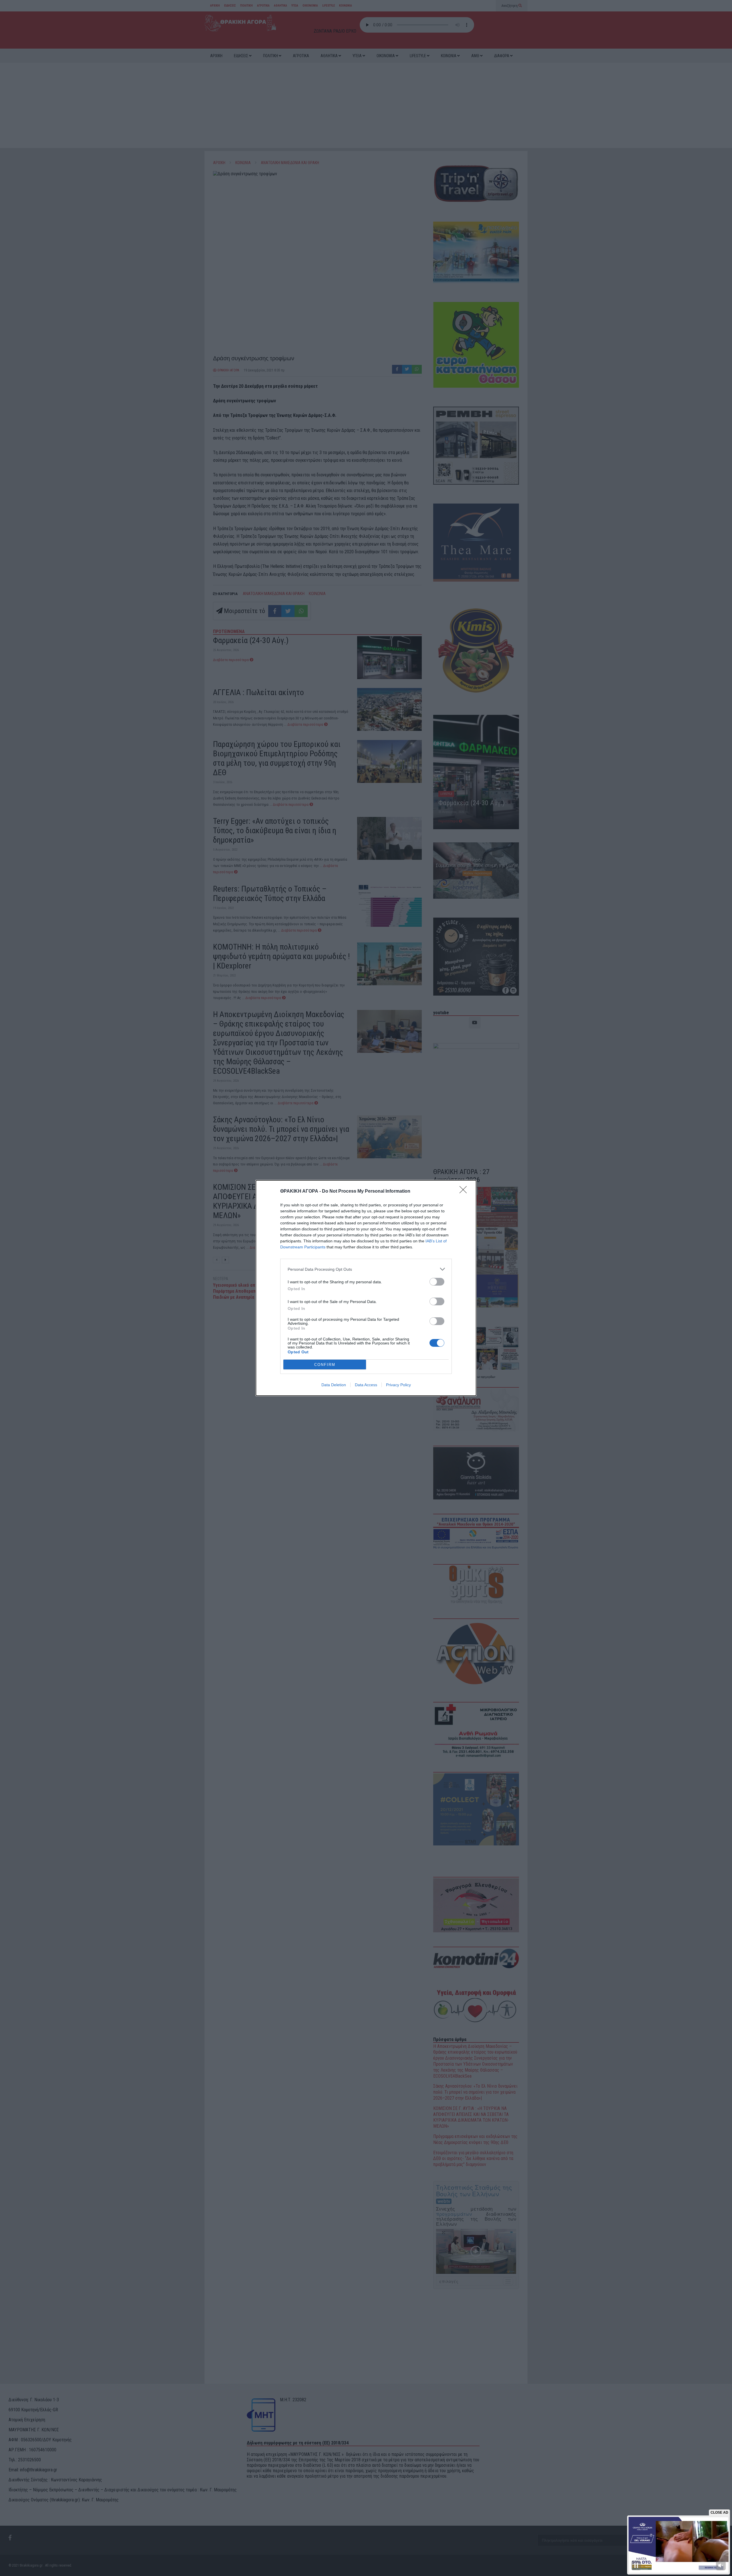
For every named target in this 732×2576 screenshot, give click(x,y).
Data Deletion (334, 1385)
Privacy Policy (398, 1385)
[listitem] (366, 1269)
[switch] (437, 1282)
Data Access (366, 1385)
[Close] (465, 1191)
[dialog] (366, 1288)
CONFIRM (325, 1365)
